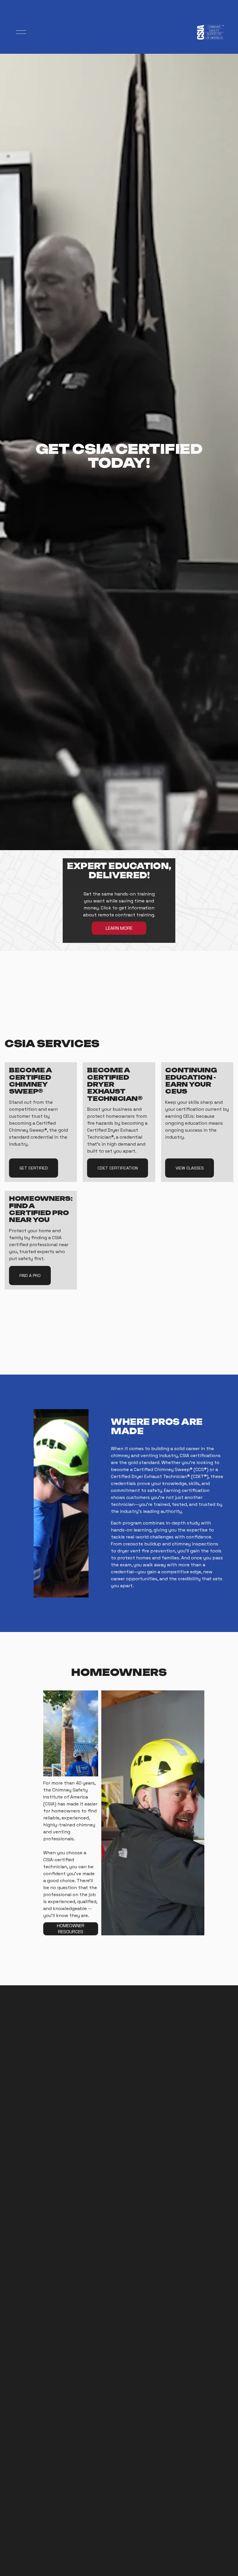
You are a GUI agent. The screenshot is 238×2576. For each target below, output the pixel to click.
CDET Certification (118, 1168)
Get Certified (34, 1168)
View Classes (190, 1168)
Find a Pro (30, 1276)
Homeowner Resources (71, 1929)
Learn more (119, 928)
